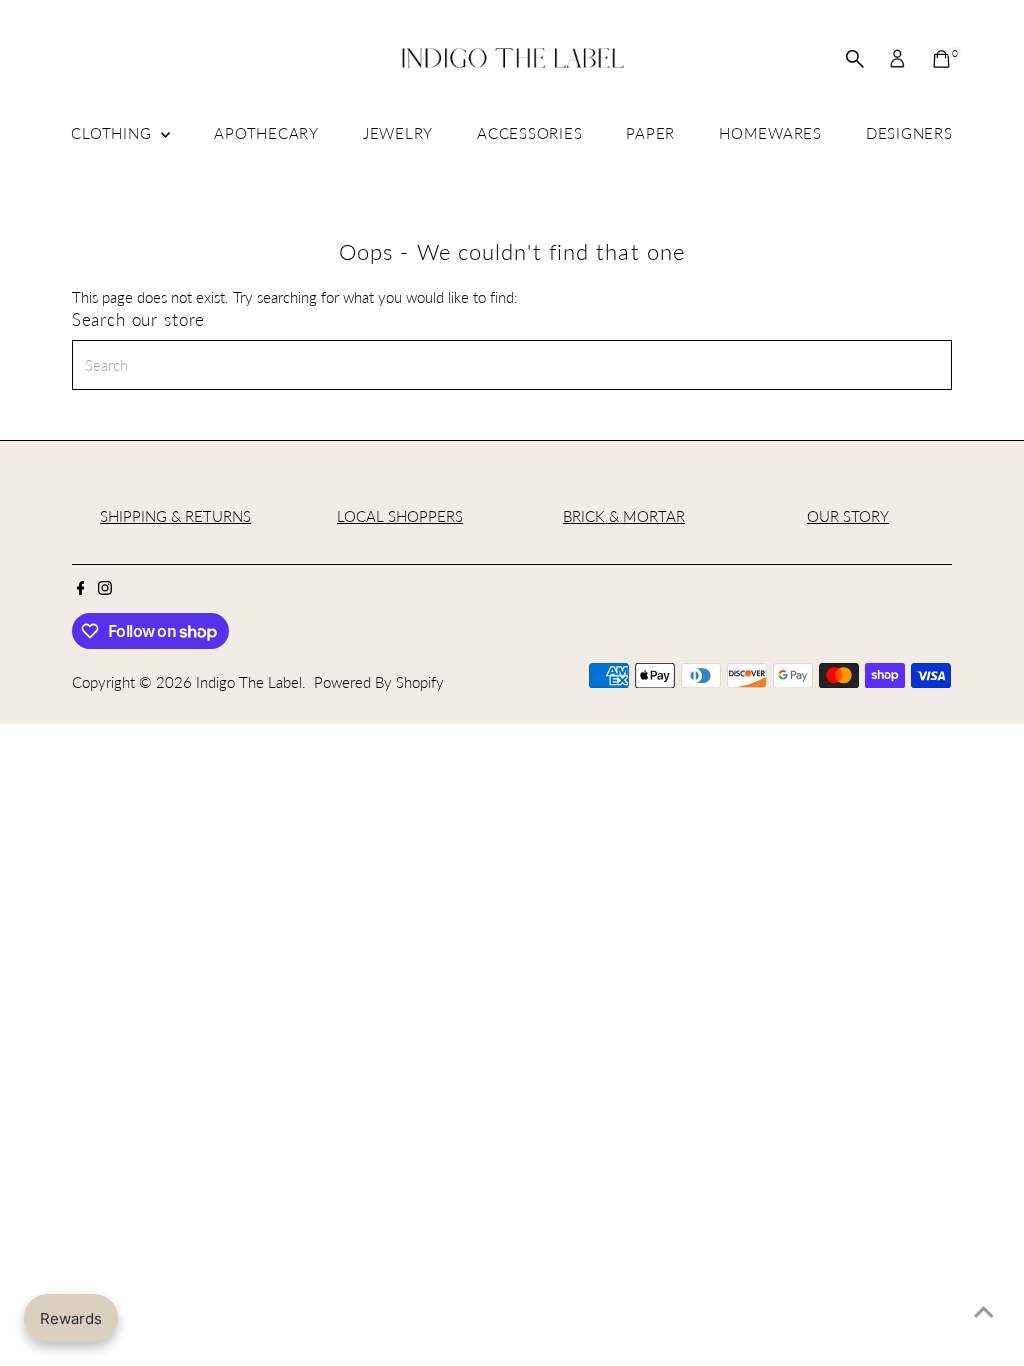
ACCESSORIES (529, 133)
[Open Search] (855, 59)
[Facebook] (81, 589)
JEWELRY (398, 133)
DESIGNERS (909, 133)
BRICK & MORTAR (624, 516)
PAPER (650, 133)
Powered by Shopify (379, 682)
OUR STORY (848, 516)
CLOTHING (113, 133)
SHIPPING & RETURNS (175, 516)
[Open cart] (941, 59)
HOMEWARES (770, 133)
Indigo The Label (249, 682)
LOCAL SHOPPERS (400, 516)
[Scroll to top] (984, 1311)
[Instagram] (105, 589)
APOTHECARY (266, 133)
